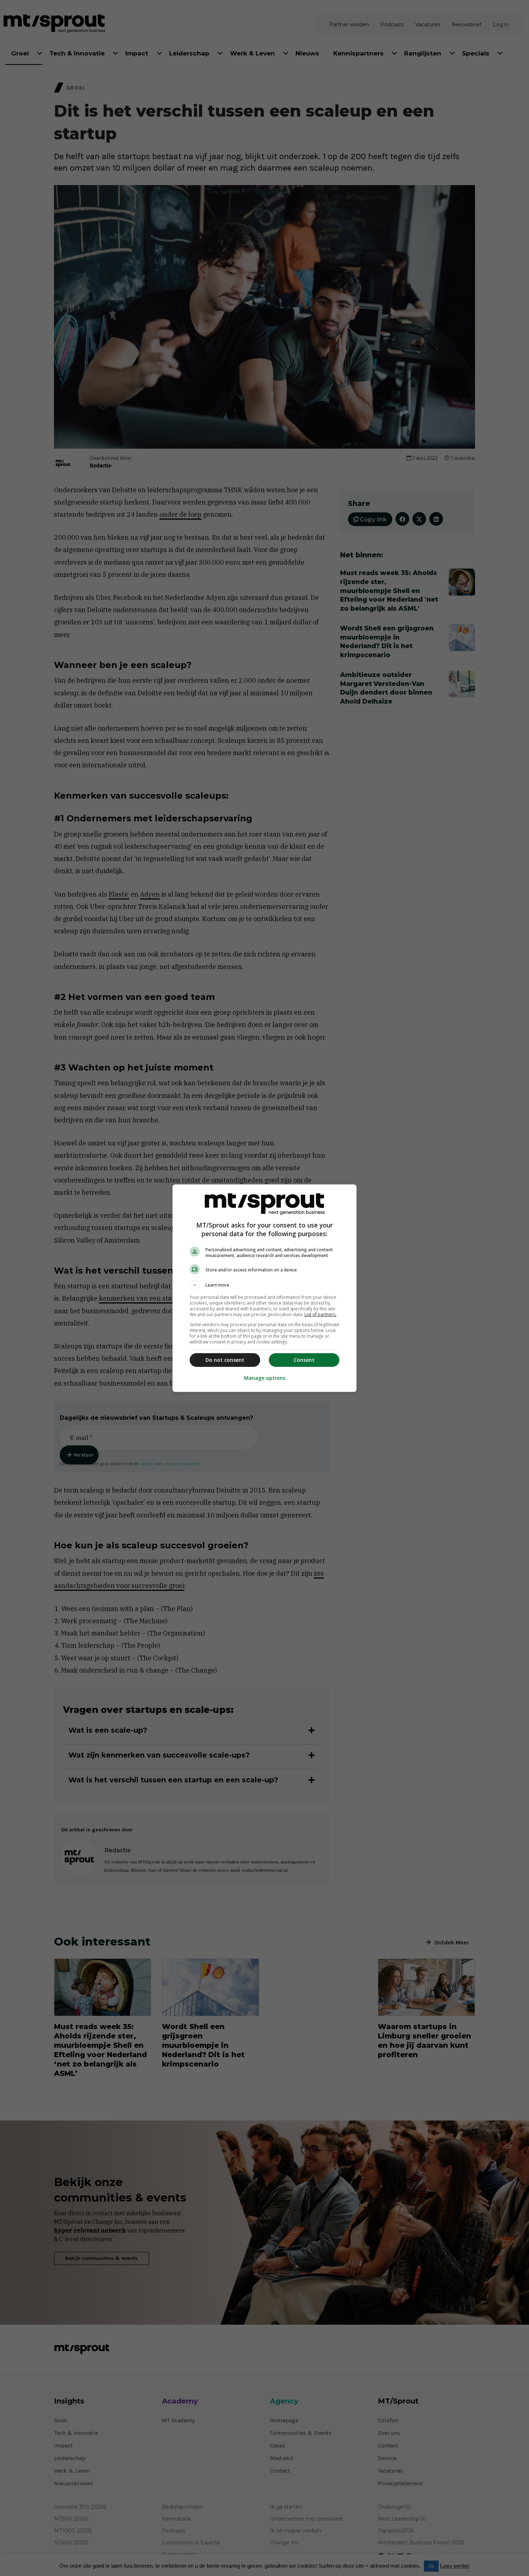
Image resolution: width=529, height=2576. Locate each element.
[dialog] (264, 1288)
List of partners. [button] (320, 1314)
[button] (264, 1285)
